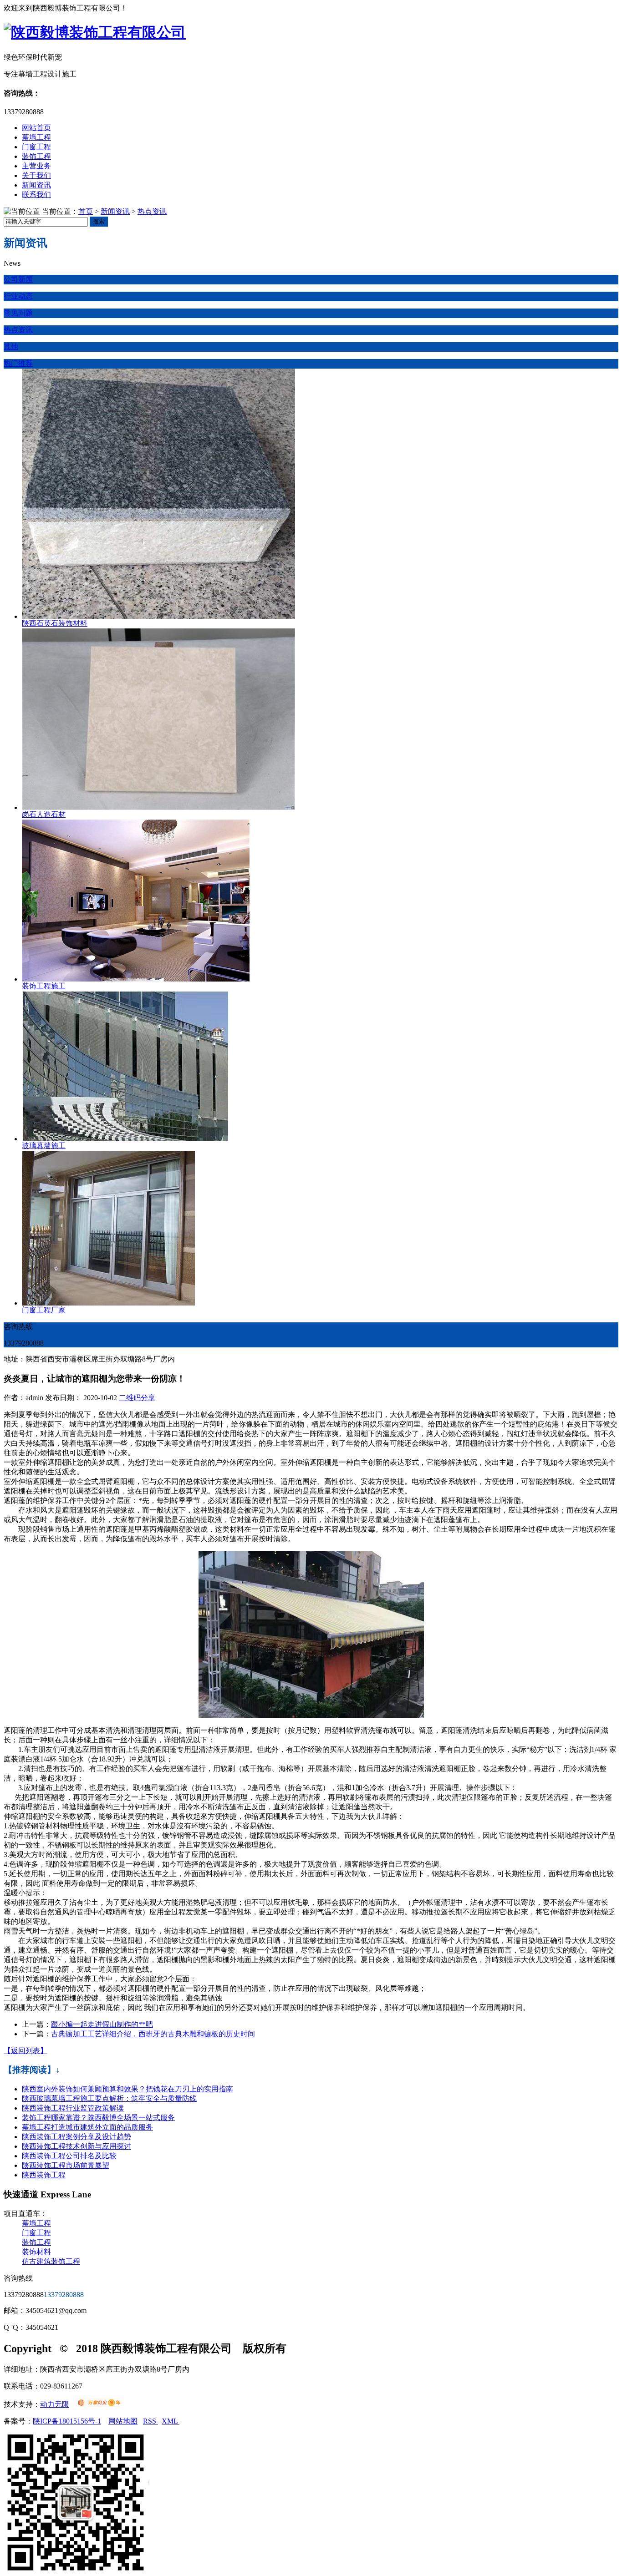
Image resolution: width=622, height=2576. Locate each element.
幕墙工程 (36, 137)
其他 (11, 347)
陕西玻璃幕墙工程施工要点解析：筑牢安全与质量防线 (109, 2098)
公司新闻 (18, 279)
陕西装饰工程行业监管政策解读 (73, 2108)
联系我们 (36, 195)
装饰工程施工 (44, 986)
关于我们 (36, 175)
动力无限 (55, 2404)
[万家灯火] (99, 2404)
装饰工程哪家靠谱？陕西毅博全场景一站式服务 (98, 2118)
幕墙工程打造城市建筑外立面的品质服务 (87, 2127)
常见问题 (18, 313)
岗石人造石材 (44, 814)
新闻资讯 (36, 185)
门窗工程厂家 (44, 1310)
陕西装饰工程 (44, 2175)
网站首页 (36, 128)
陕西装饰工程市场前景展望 (66, 2165)
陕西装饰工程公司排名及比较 (69, 2156)
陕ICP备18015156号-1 (67, 2421)
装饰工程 (36, 156)
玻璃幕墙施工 (44, 1146)
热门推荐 (18, 363)
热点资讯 (152, 211)
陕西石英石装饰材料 (55, 623)
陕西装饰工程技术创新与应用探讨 (76, 2146)
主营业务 (36, 166)
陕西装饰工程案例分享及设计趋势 (76, 2137)
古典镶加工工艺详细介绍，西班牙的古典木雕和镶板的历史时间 (153, 2034)
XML (171, 2421)
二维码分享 (137, 1398)
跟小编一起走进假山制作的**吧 (102, 2024)
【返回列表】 (25, 2051)
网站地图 (123, 2421)
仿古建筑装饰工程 (51, 2261)
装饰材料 (36, 2252)
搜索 (99, 221)
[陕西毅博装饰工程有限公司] (95, 32)
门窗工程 (36, 147)
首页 (86, 211)
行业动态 (18, 296)
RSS (150, 2421)
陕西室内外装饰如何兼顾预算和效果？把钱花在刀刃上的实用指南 (127, 2089)
